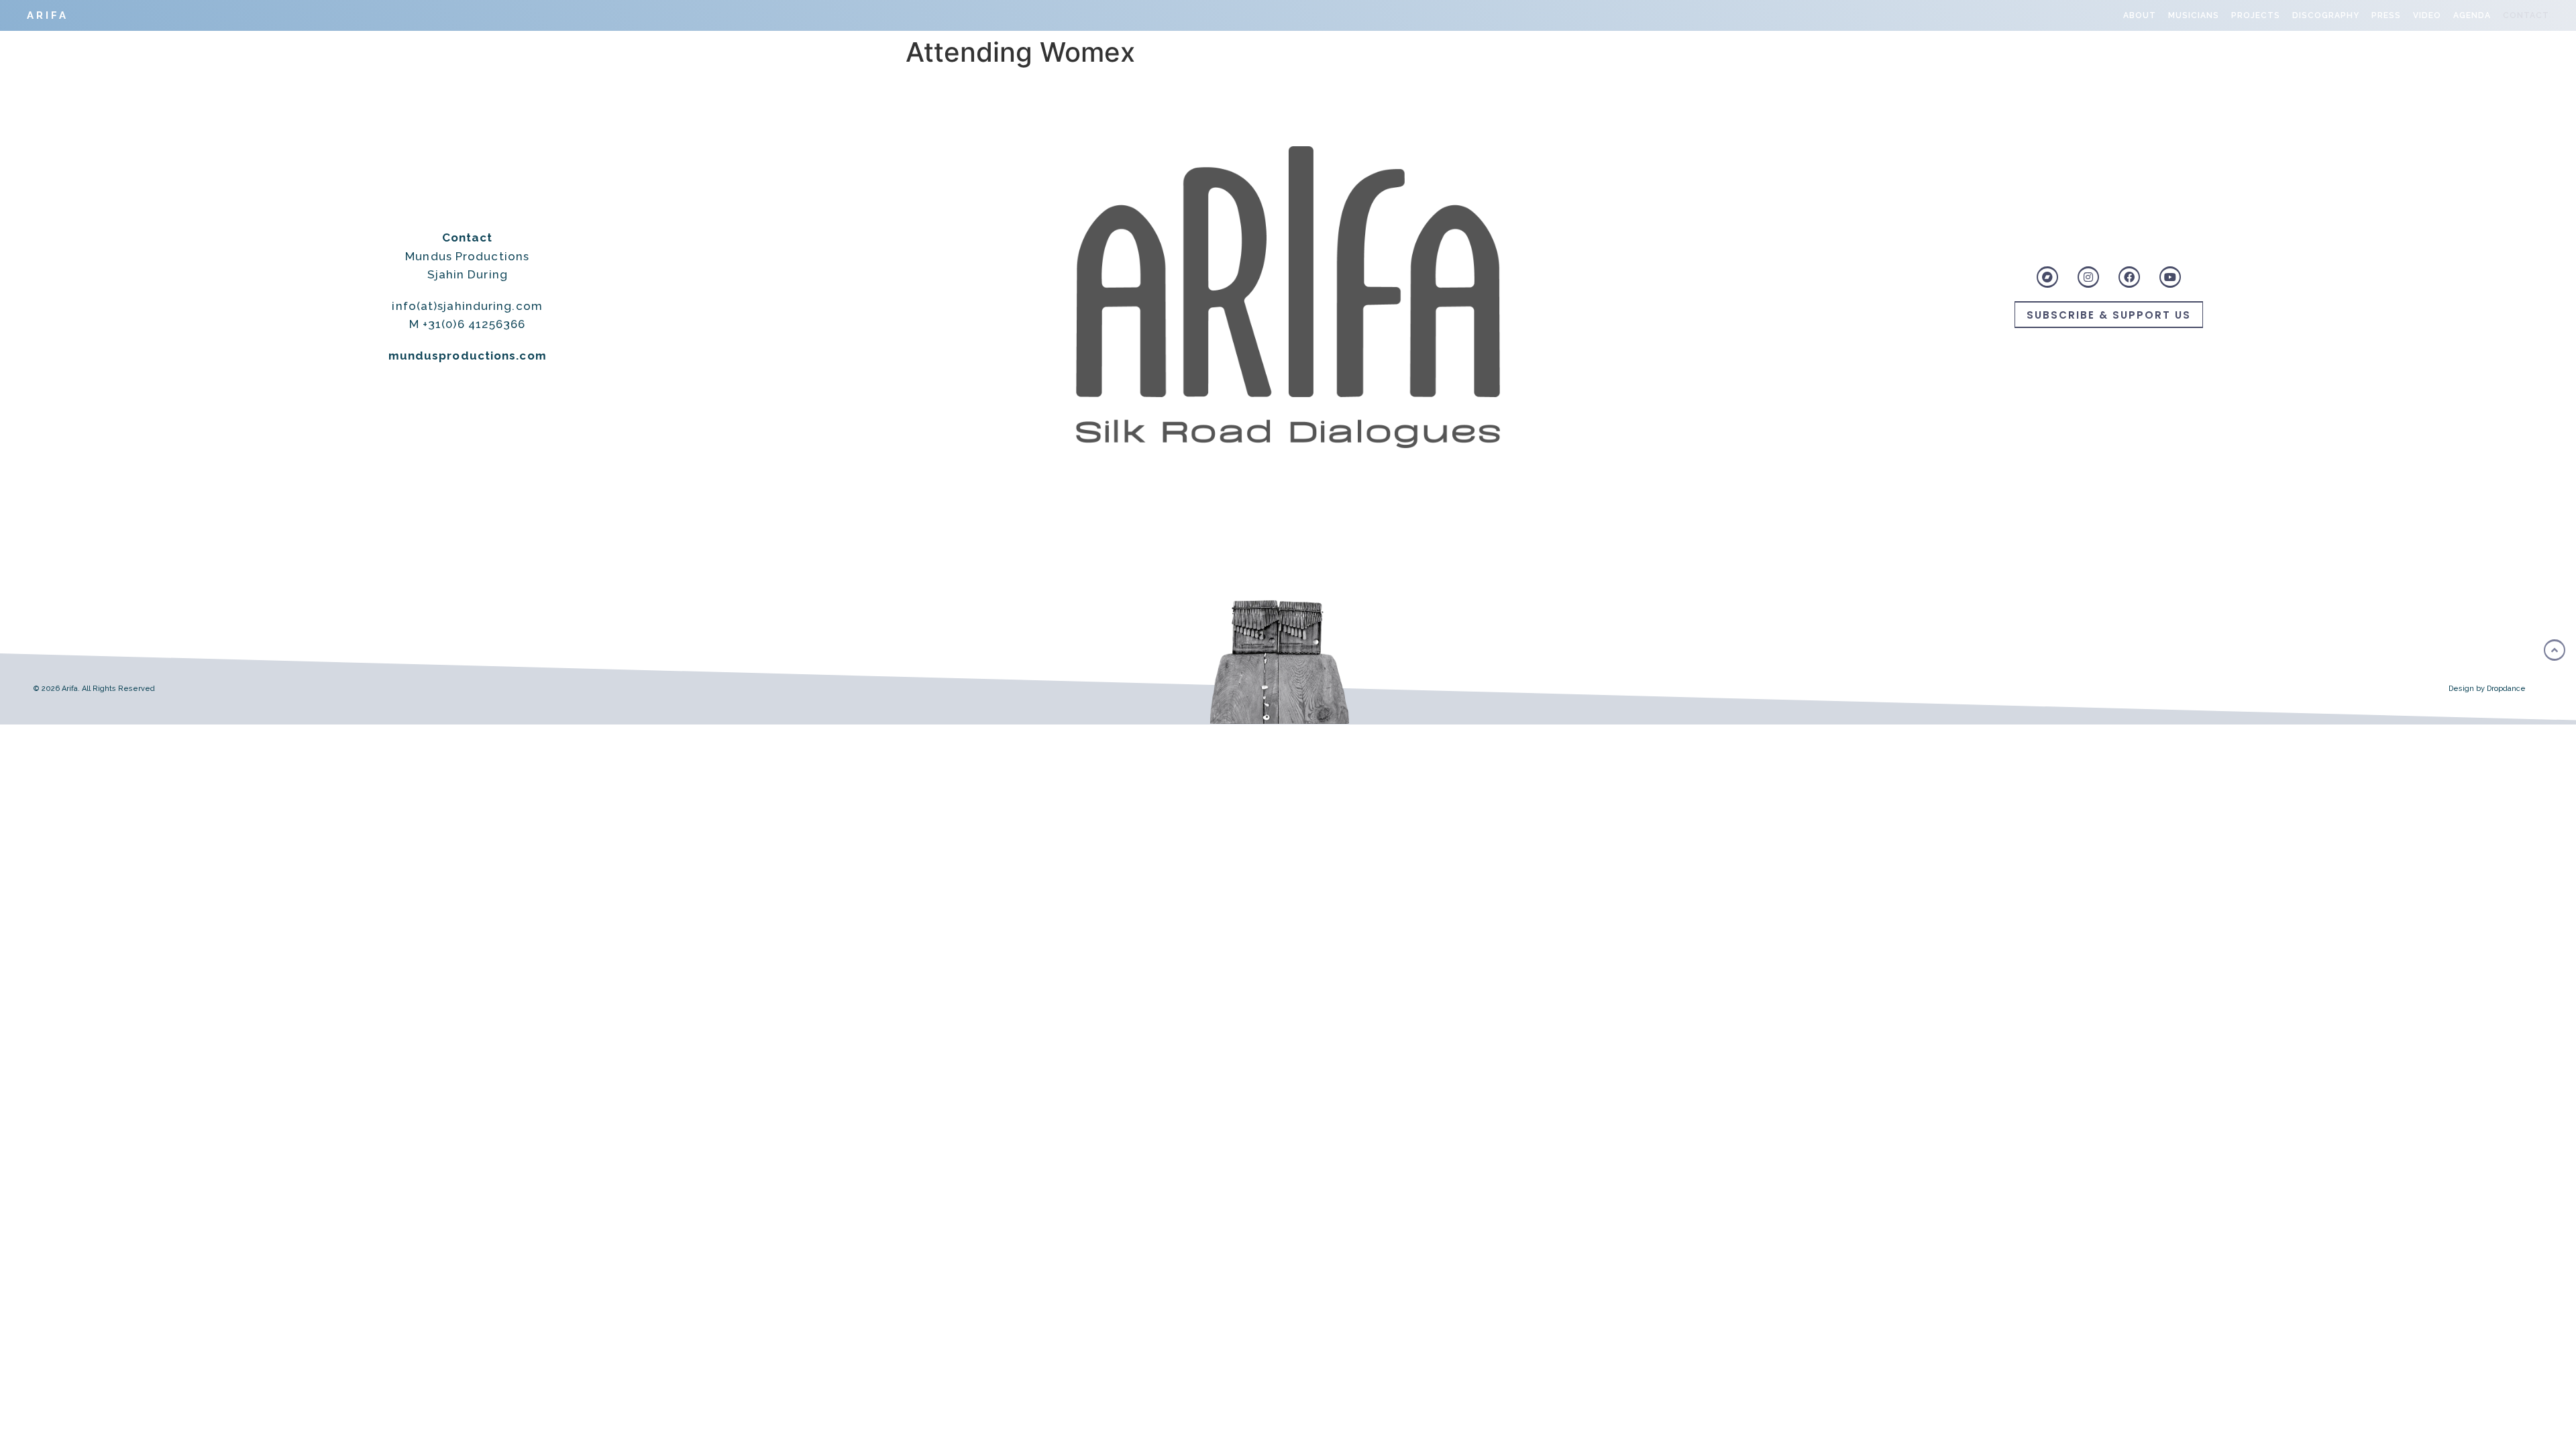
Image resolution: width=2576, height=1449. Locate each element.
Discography (2326, 15)
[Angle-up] (2555, 650)
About (2140, 15)
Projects (2256, 15)
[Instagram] (2088, 277)
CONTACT (2526, 15)
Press (2386, 15)
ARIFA (48, 15)
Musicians (2194, 15)
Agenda (2472, 15)
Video (2427, 15)
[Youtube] (2170, 277)
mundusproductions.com (468, 356)
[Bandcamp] (2047, 277)
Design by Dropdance (2487, 689)
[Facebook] (2129, 277)
